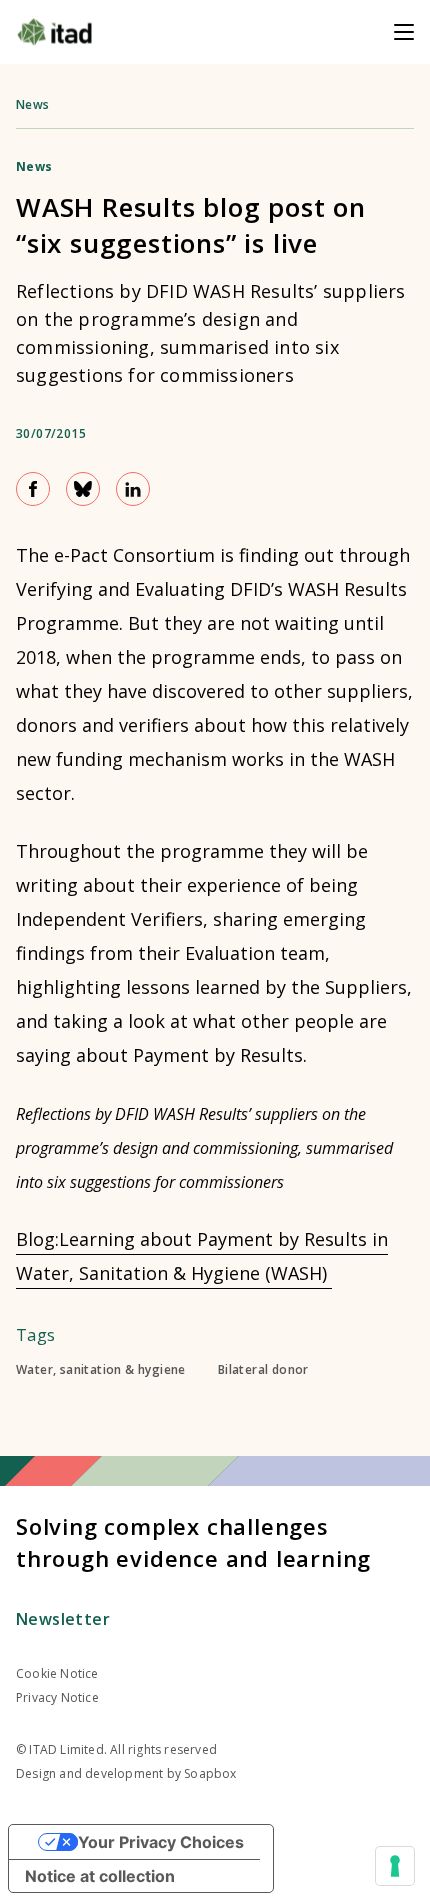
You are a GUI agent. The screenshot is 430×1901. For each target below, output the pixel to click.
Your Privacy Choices (161, 1842)
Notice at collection (100, 1876)
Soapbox (210, 1773)
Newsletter (63, 1619)
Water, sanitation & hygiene (101, 1370)
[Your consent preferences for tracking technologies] (395, 1866)
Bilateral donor (263, 1370)
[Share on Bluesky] (83, 489)
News (33, 104)
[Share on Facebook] (33, 489)
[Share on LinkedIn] (133, 489)
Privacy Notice (57, 1697)
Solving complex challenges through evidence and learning (193, 1542)
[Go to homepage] (54, 32)
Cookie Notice (57, 1673)
